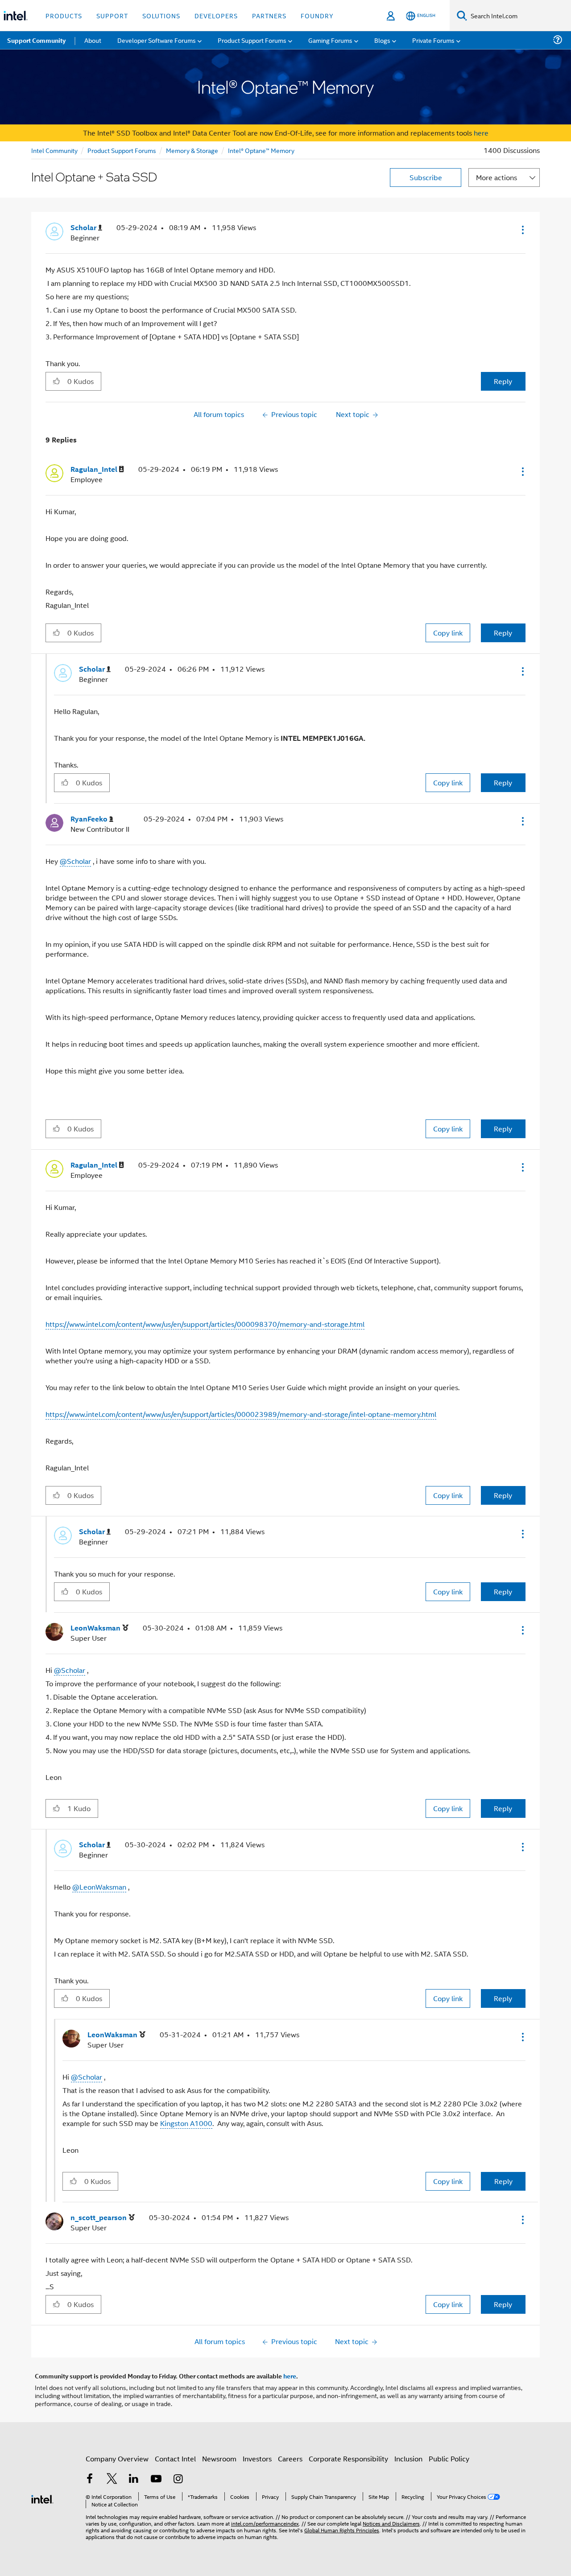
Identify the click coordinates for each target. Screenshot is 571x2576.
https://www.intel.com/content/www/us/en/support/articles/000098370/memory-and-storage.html (205, 1324)
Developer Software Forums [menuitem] (157, 40)
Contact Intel (175, 2458)
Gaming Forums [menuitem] (330, 40)
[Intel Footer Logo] (42, 2498)
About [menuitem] (93, 40)
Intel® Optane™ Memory (261, 150)
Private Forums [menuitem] (433, 40)
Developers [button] (216, 15)
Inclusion (408, 2458)
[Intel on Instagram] (178, 2479)
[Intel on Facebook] (90, 2479)
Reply (503, 381)
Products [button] (64, 15)
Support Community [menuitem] (36, 40)
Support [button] (112, 15)
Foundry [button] (317, 15)
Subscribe (426, 177)
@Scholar (75, 861)
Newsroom (219, 2458)
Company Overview (117, 2458)
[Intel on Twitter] (112, 2479)
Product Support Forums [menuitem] (252, 40)
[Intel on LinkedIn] (134, 2479)
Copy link (448, 633)
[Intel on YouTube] (156, 2479)
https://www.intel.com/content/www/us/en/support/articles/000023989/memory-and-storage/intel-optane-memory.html (241, 1414)
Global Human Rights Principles (342, 2530)
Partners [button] (269, 15)
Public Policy (449, 2458)
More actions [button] (497, 177)
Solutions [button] (161, 15)
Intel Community (54, 150)
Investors (257, 2458)
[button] (522, 230)
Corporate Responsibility (348, 2458)
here (481, 133)
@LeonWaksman (99, 1887)
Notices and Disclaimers (391, 2523)
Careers (290, 2458)
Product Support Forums (122, 150)
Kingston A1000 (186, 2123)
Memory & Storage (192, 150)
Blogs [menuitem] (382, 40)
